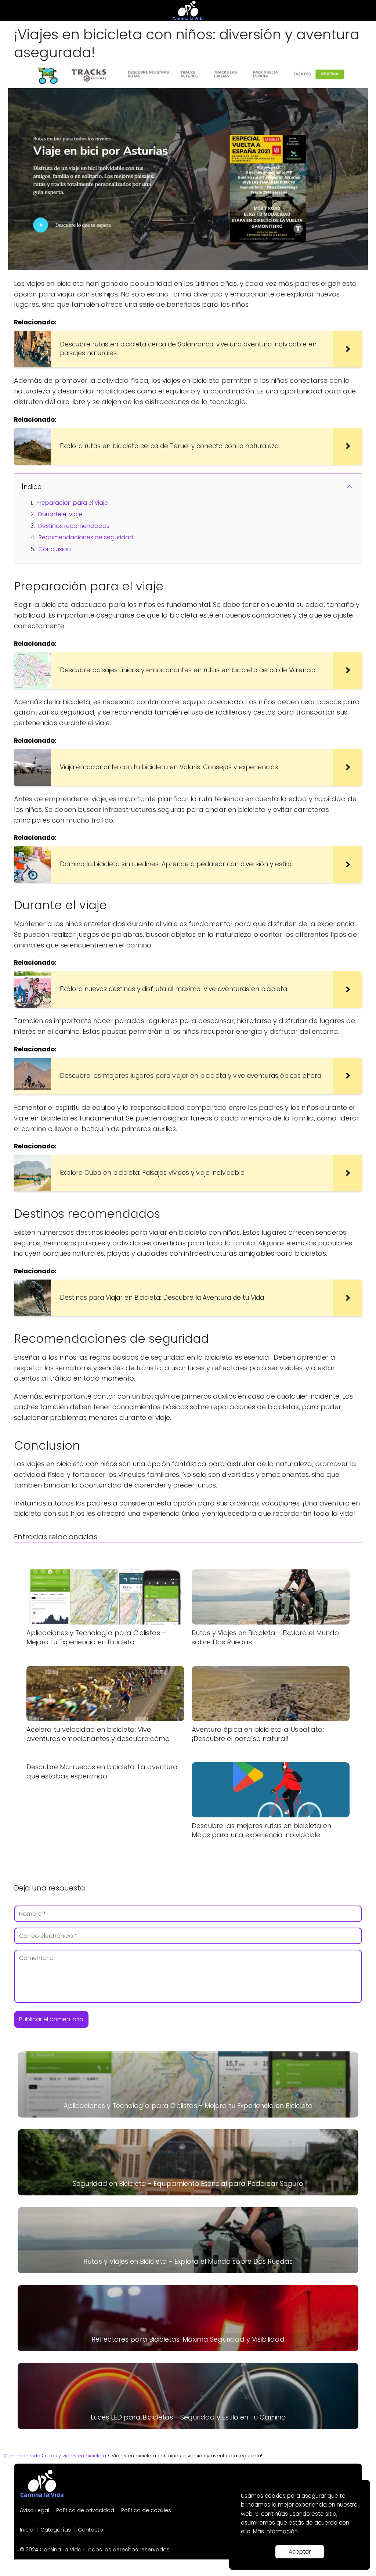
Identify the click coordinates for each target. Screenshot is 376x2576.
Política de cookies (146, 2510)
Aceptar (300, 2552)
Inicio (27, 2530)
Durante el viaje (60, 514)
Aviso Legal (35, 2510)
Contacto (91, 2530)
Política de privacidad (85, 2510)
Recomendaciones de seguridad (86, 537)
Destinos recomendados (74, 526)
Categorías (56, 2530)
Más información (275, 2531)
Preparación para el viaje (72, 503)
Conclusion (55, 549)
